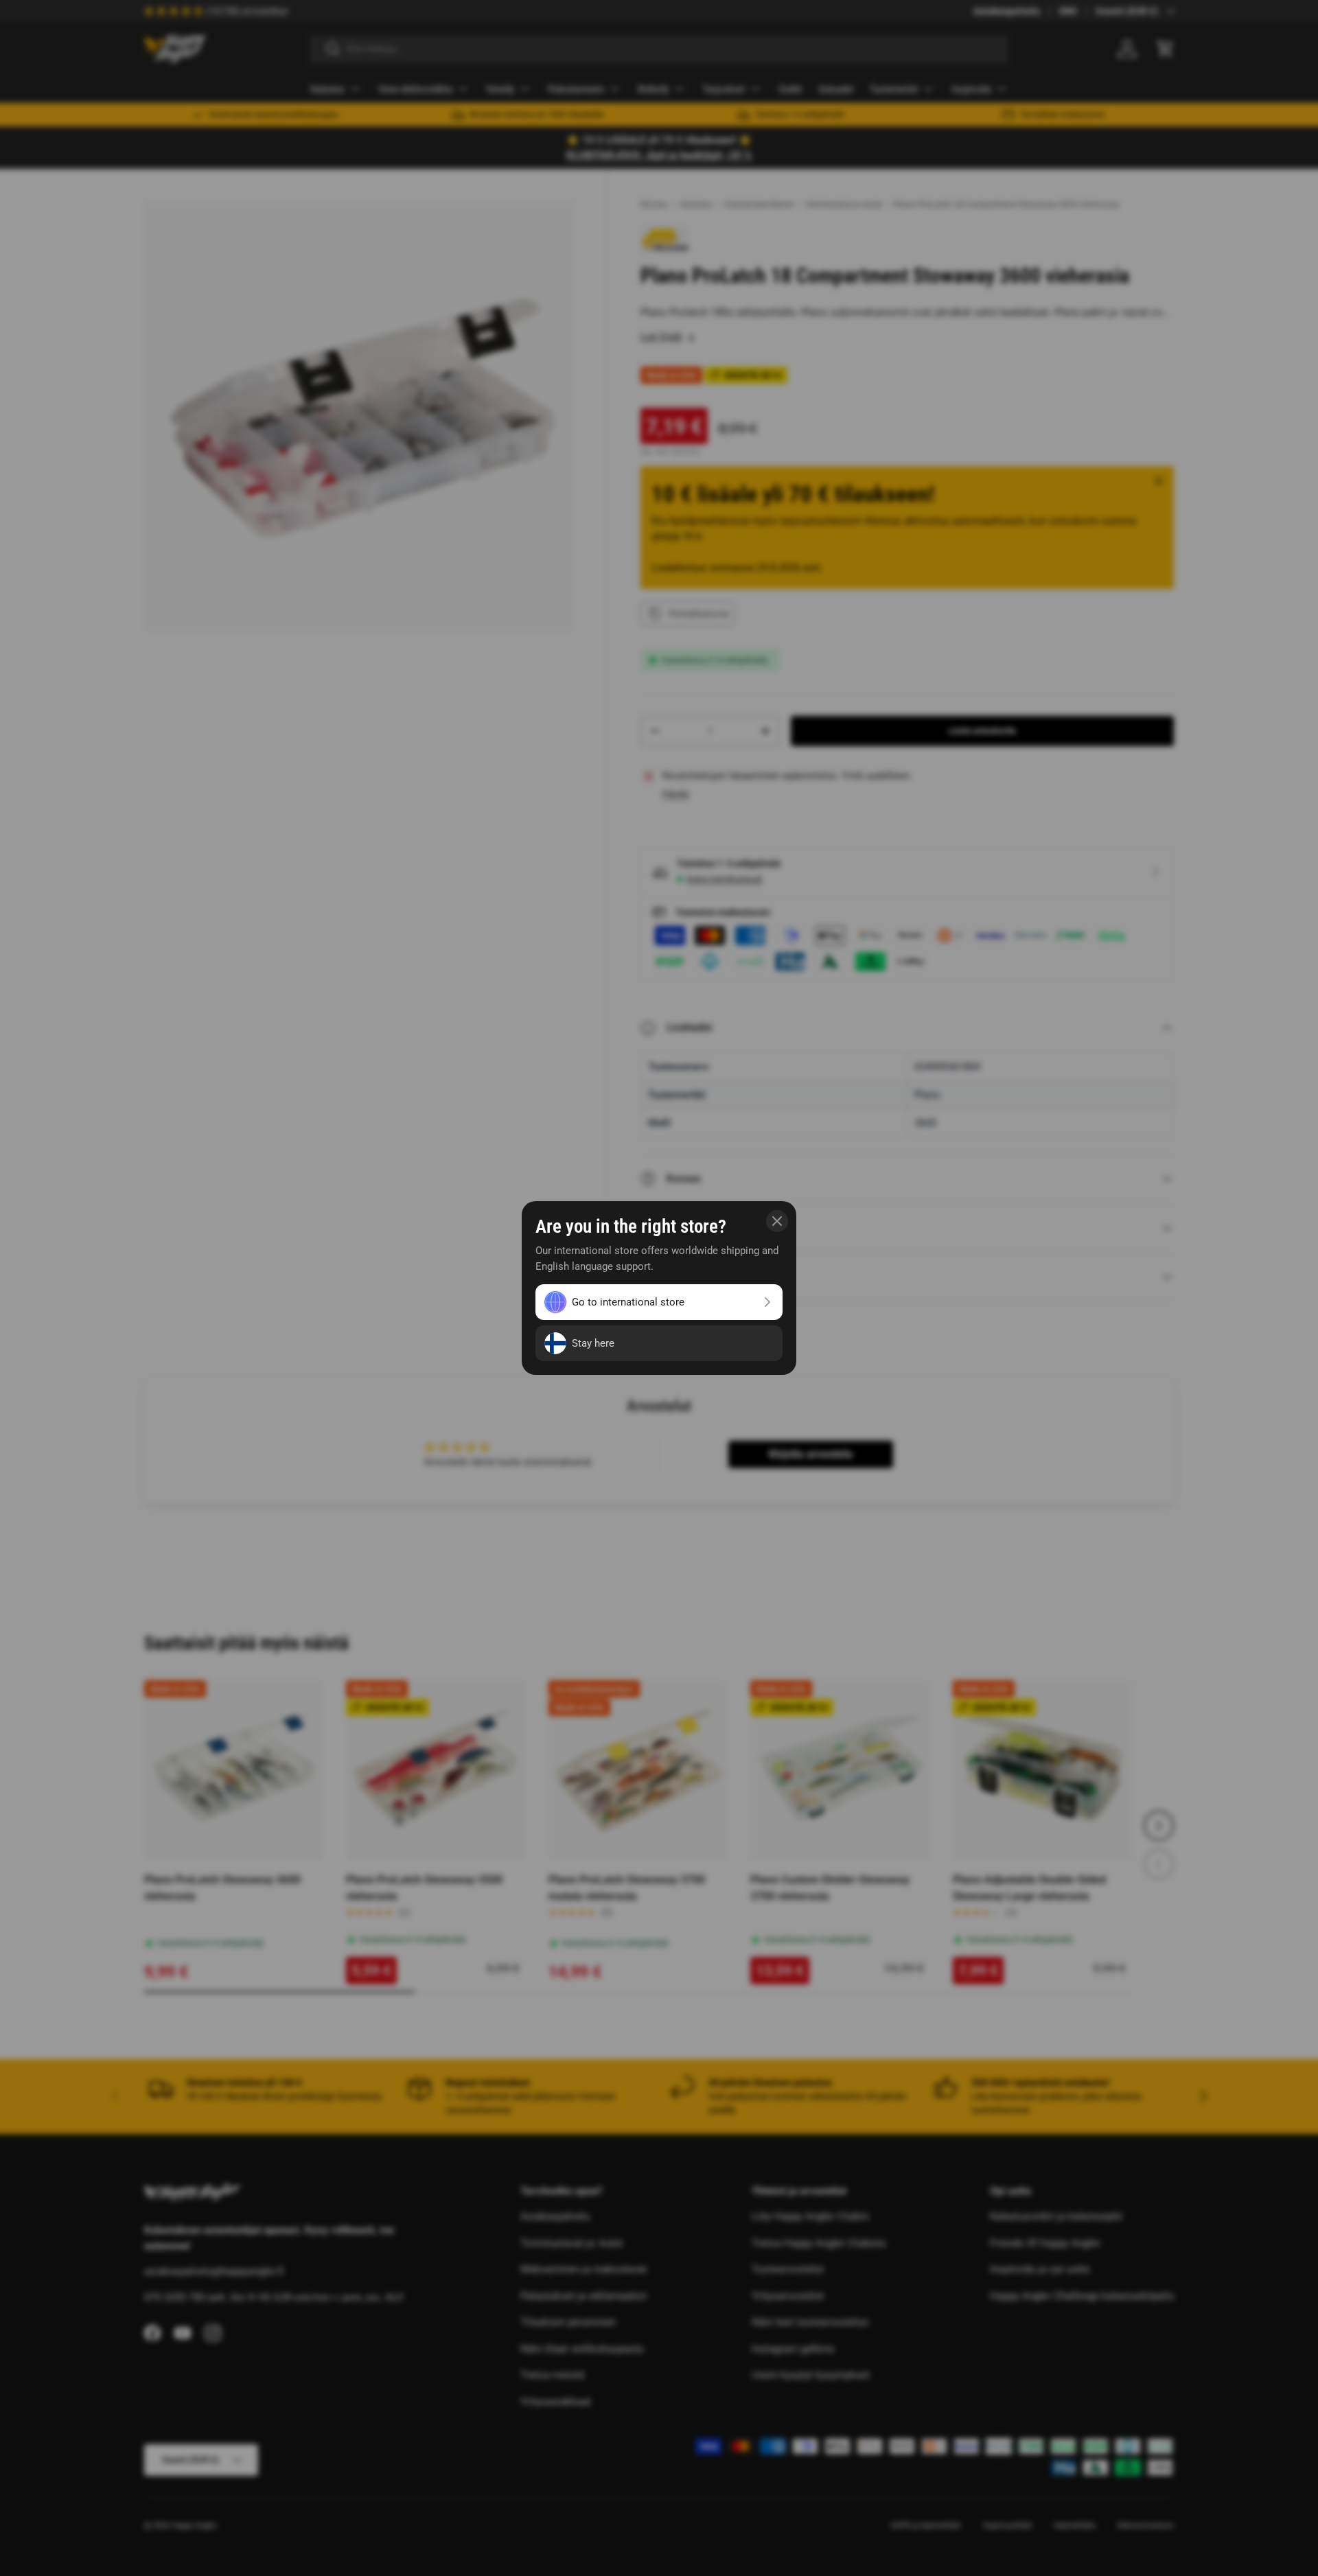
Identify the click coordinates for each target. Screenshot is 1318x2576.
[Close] (777, 1221)
